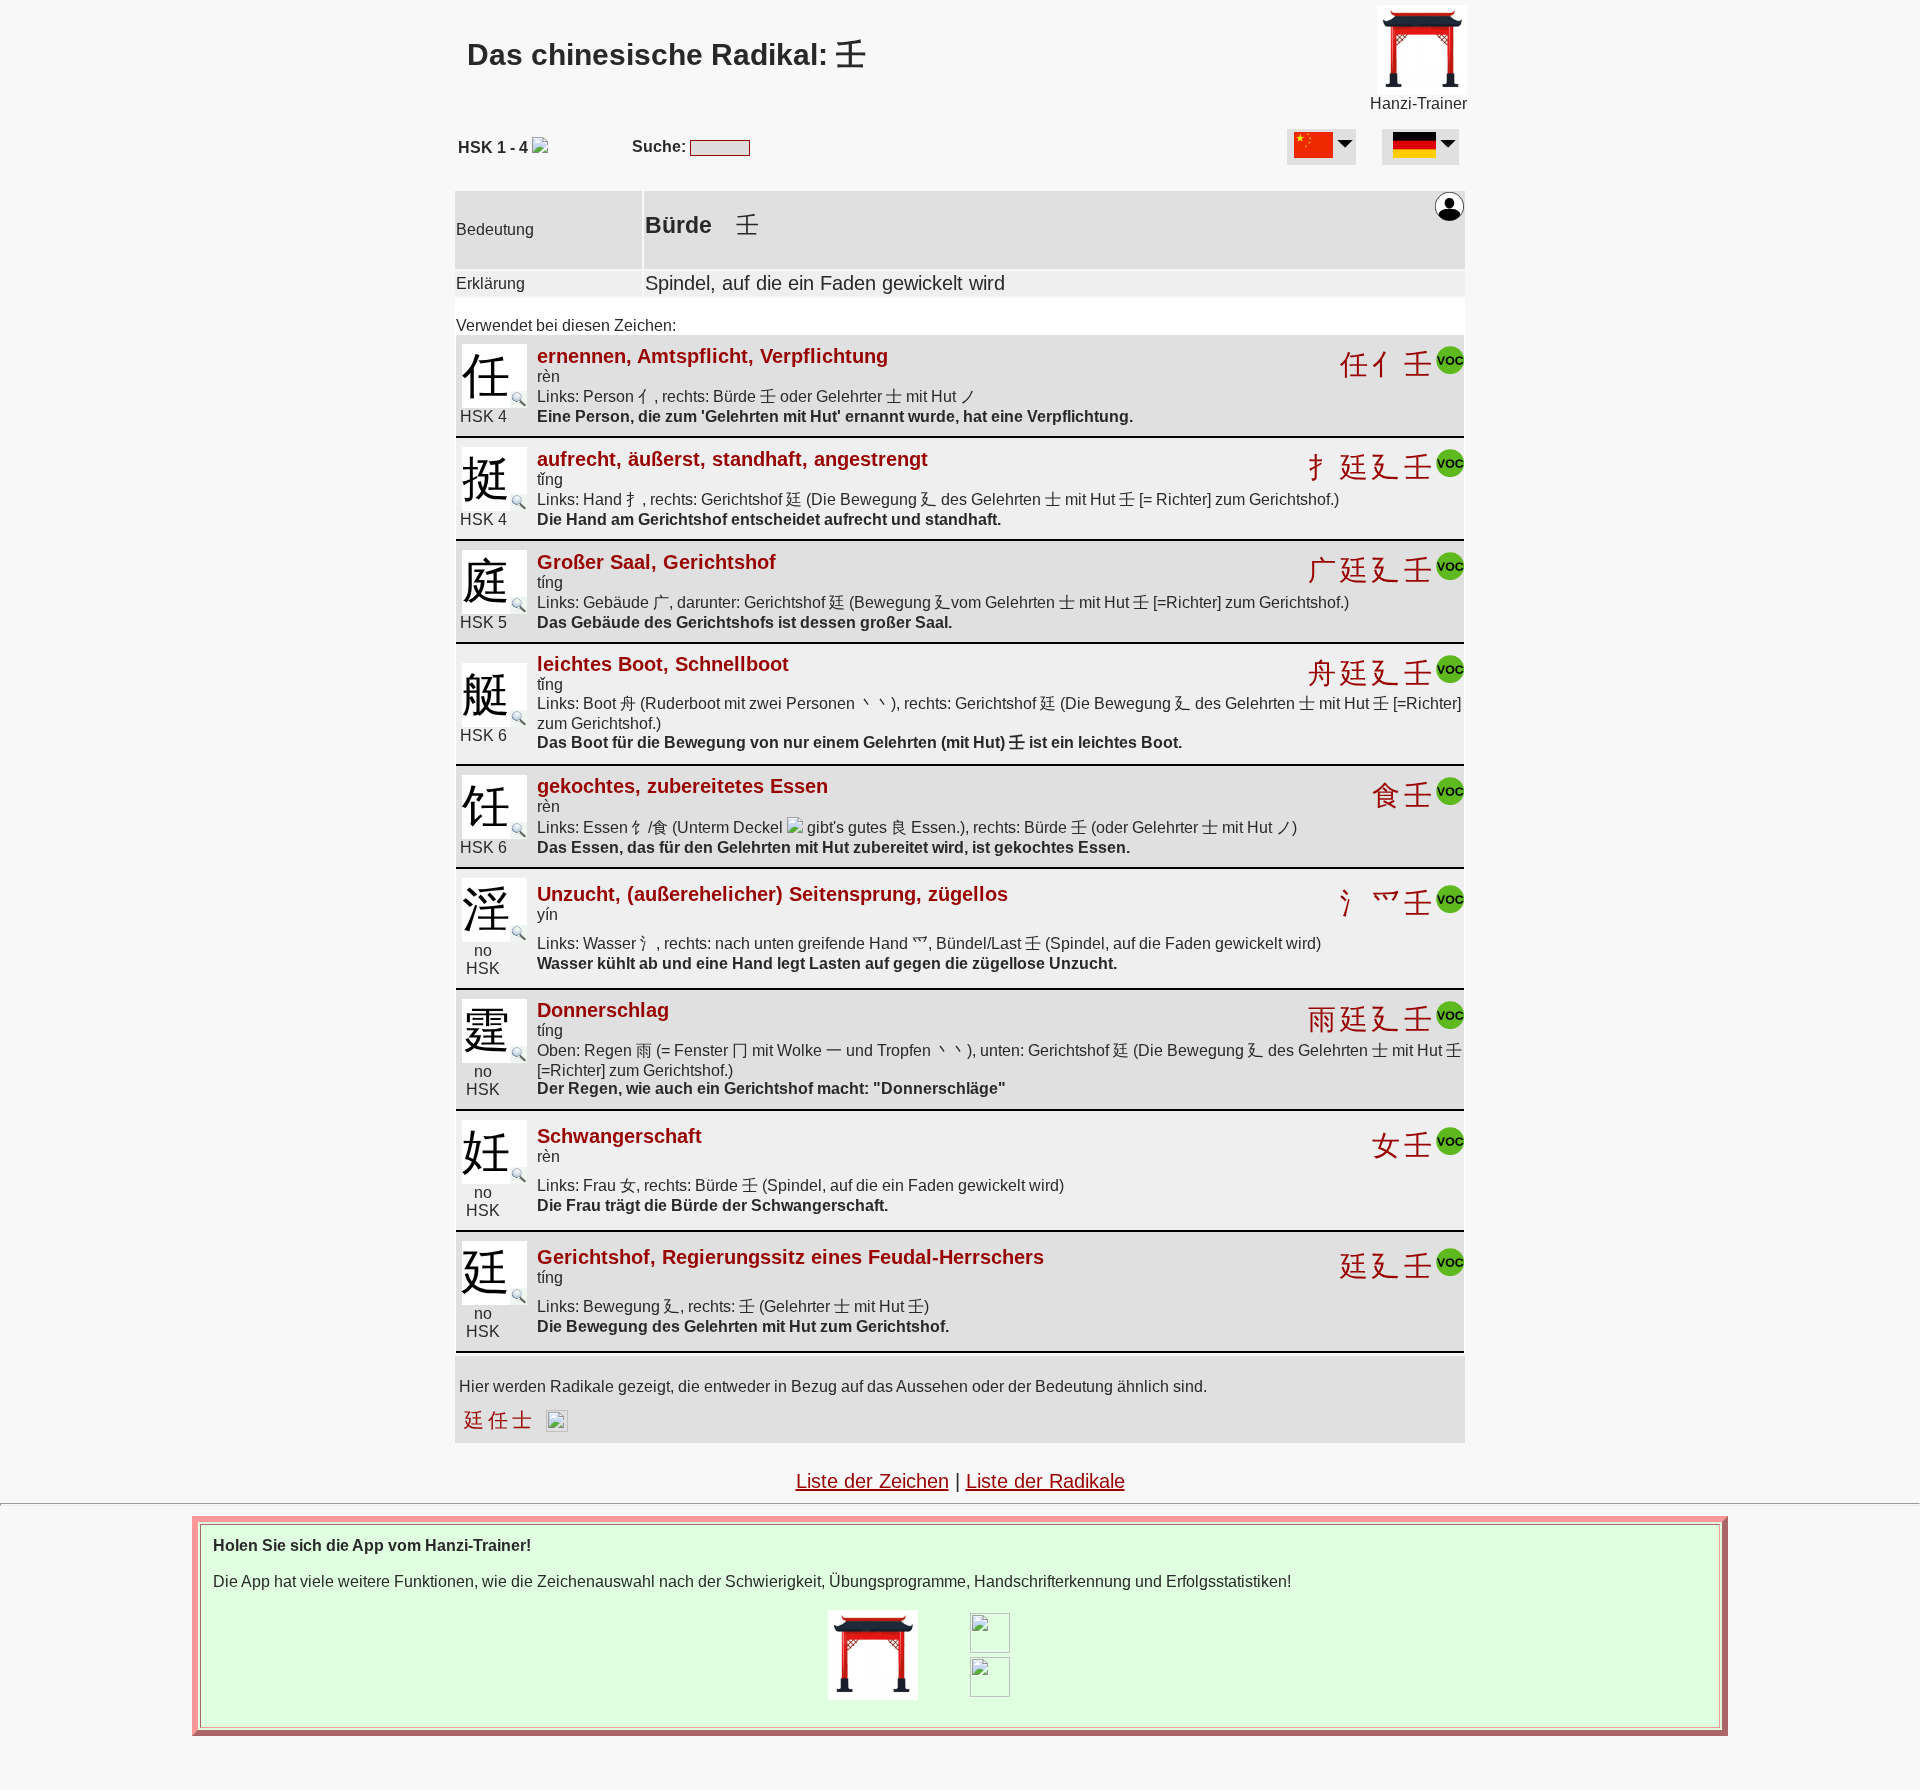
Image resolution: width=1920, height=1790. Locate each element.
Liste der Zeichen (872, 1481)
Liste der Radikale (1045, 1481)
